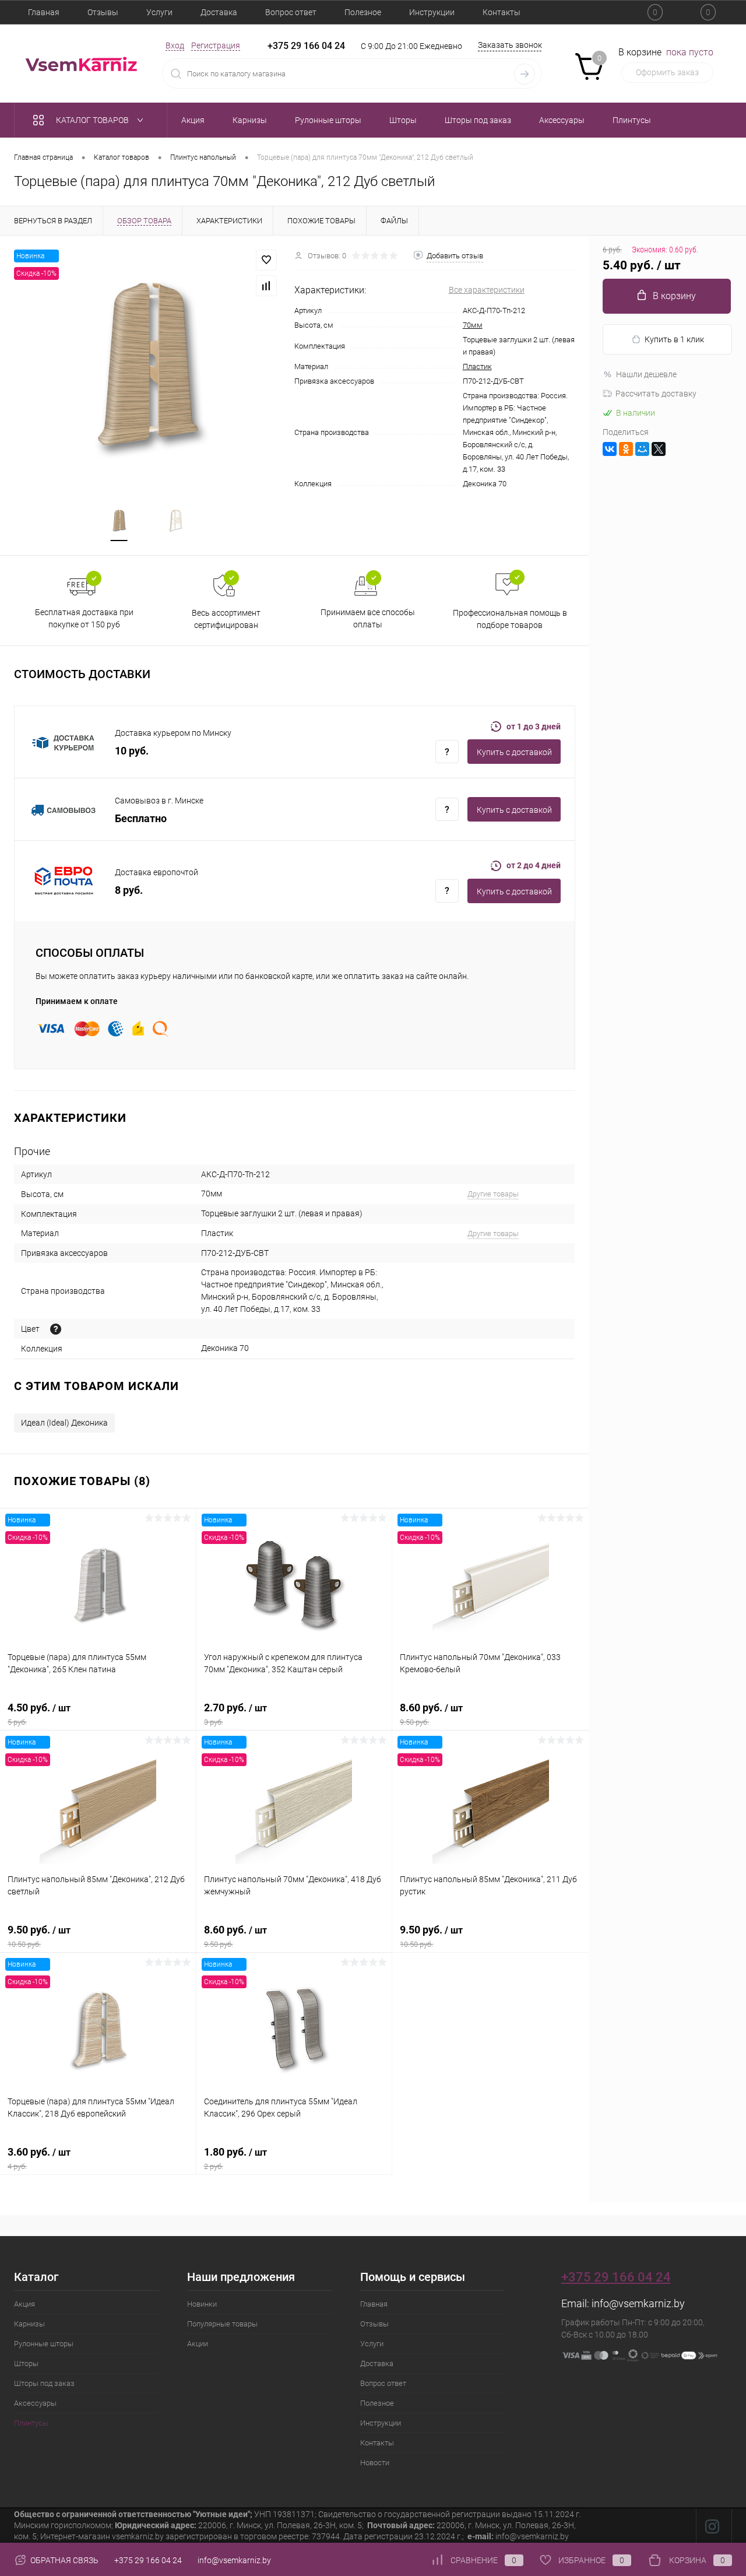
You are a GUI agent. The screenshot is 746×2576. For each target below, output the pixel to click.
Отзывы (103, 12)
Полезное (363, 12)
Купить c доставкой (514, 752)
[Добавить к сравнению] (266, 286)
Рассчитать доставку (656, 394)
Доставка (219, 12)
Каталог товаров (93, 120)
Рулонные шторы (44, 2344)
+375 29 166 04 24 (306, 46)
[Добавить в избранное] (266, 260)
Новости (375, 2463)
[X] (659, 449)
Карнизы (29, 2324)
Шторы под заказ (44, 2383)
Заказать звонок (510, 45)
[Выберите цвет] (56, 1329)
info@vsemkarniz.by (638, 2303)
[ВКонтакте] (610, 449)
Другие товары (493, 1194)
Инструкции (432, 12)
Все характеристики (487, 290)
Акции (198, 2344)
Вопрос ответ (291, 12)
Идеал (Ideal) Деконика (64, 1423)
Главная (44, 12)
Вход (175, 45)
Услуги (159, 12)
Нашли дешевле (646, 374)
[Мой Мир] (642, 449)
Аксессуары (35, 2403)
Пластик (477, 366)
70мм (473, 325)
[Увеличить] (147, 363)
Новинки (202, 2304)
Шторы (26, 2363)
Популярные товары (222, 2324)
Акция (24, 2304)
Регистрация (216, 45)
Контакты (502, 12)
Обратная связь (64, 2560)
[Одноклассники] (626, 449)
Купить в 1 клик (674, 339)
